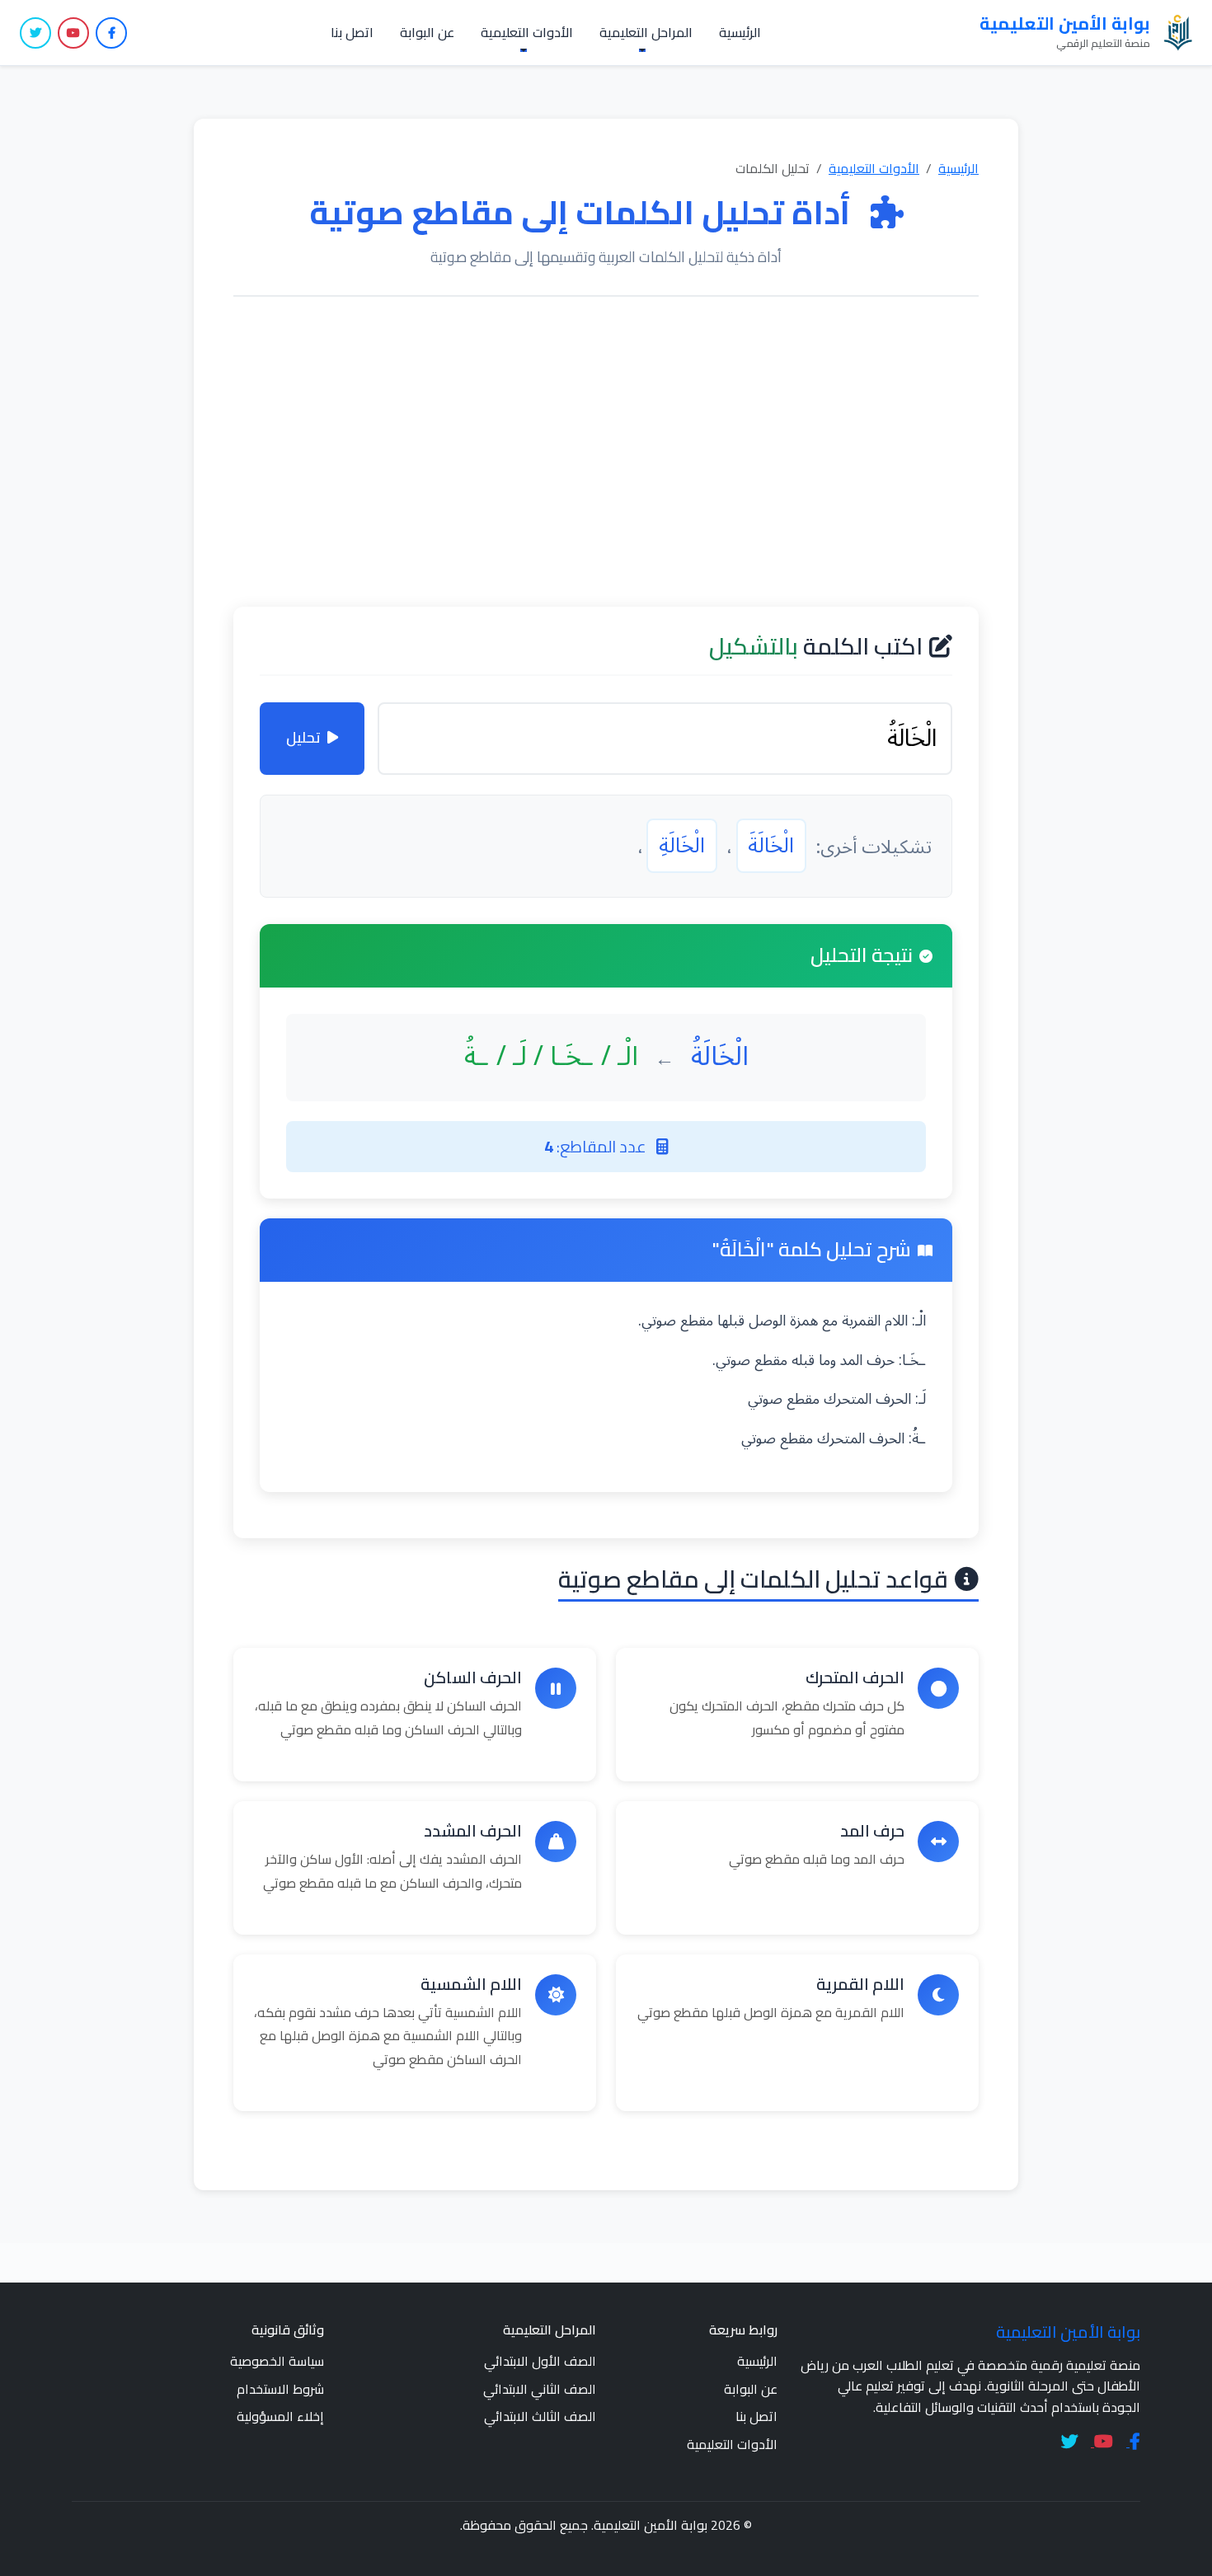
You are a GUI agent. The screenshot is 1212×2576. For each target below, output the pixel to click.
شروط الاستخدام (280, 2389)
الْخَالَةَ (771, 846)
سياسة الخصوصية (277, 2361)
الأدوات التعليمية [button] (527, 32)
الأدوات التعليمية (874, 168)
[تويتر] (35, 33)
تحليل (303, 737)
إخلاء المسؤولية (280, 2416)
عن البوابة (427, 32)
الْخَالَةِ (682, 846)
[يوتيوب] (73, 33)
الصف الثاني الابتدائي (540, 2389)
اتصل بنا (352, 32)
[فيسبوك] (111, 33)
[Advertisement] (606, 452)
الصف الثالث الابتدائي (540, 2416)
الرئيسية (740, 32)
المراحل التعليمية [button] (646, 32)
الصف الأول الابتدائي (540, 2361)
